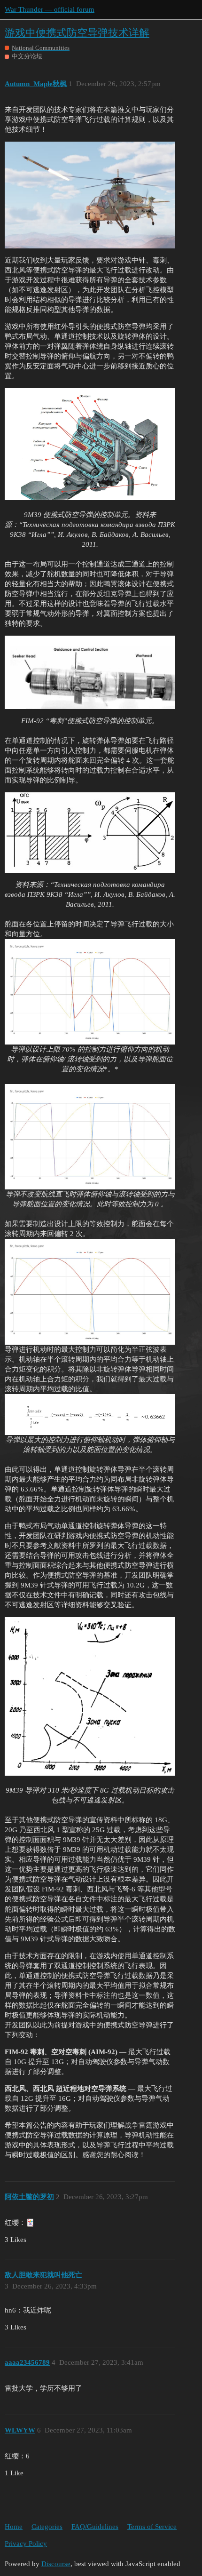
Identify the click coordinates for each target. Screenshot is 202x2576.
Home (14, 2527)
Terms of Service (152, 2527)
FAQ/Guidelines (95, 2527)
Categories (47, 2527)
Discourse (56, 2564)
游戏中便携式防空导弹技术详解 (77, 33)
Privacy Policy (26, 2544)
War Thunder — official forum (50, 9)
